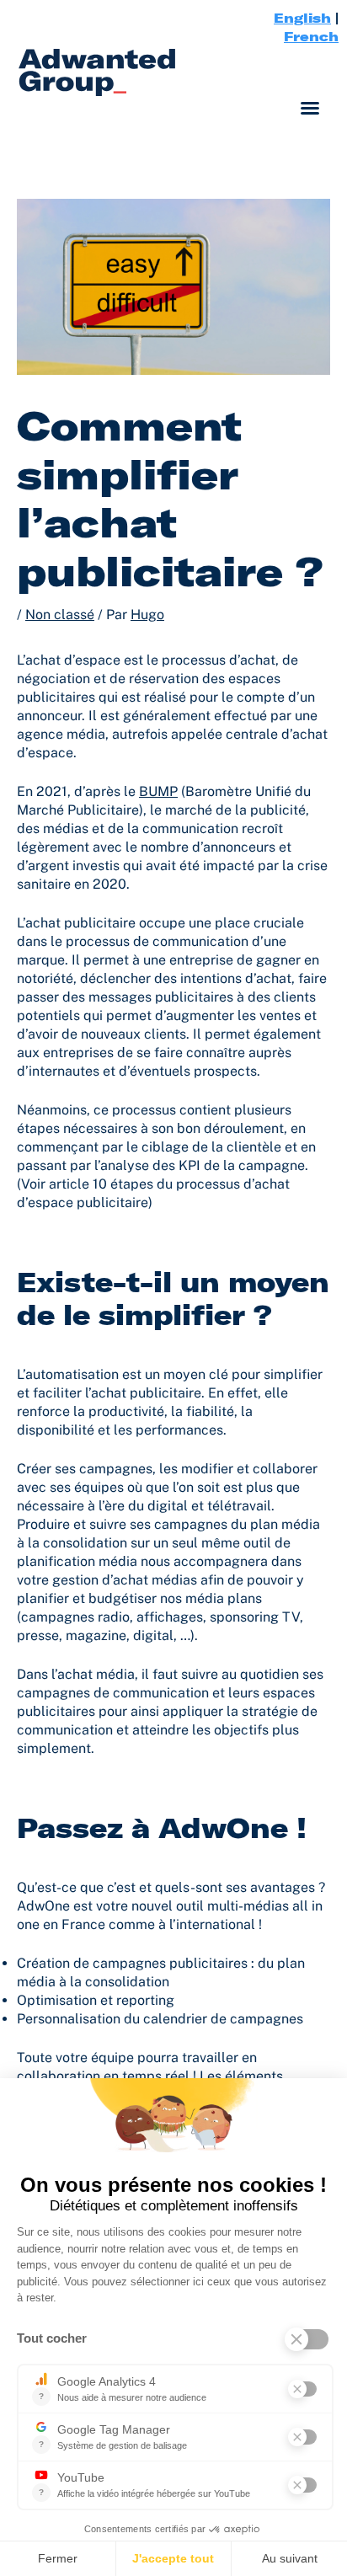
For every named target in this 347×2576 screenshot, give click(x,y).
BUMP (158, 791)
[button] (310, 108)
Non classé (60, 615)
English (302, 18)
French (311, 36)
